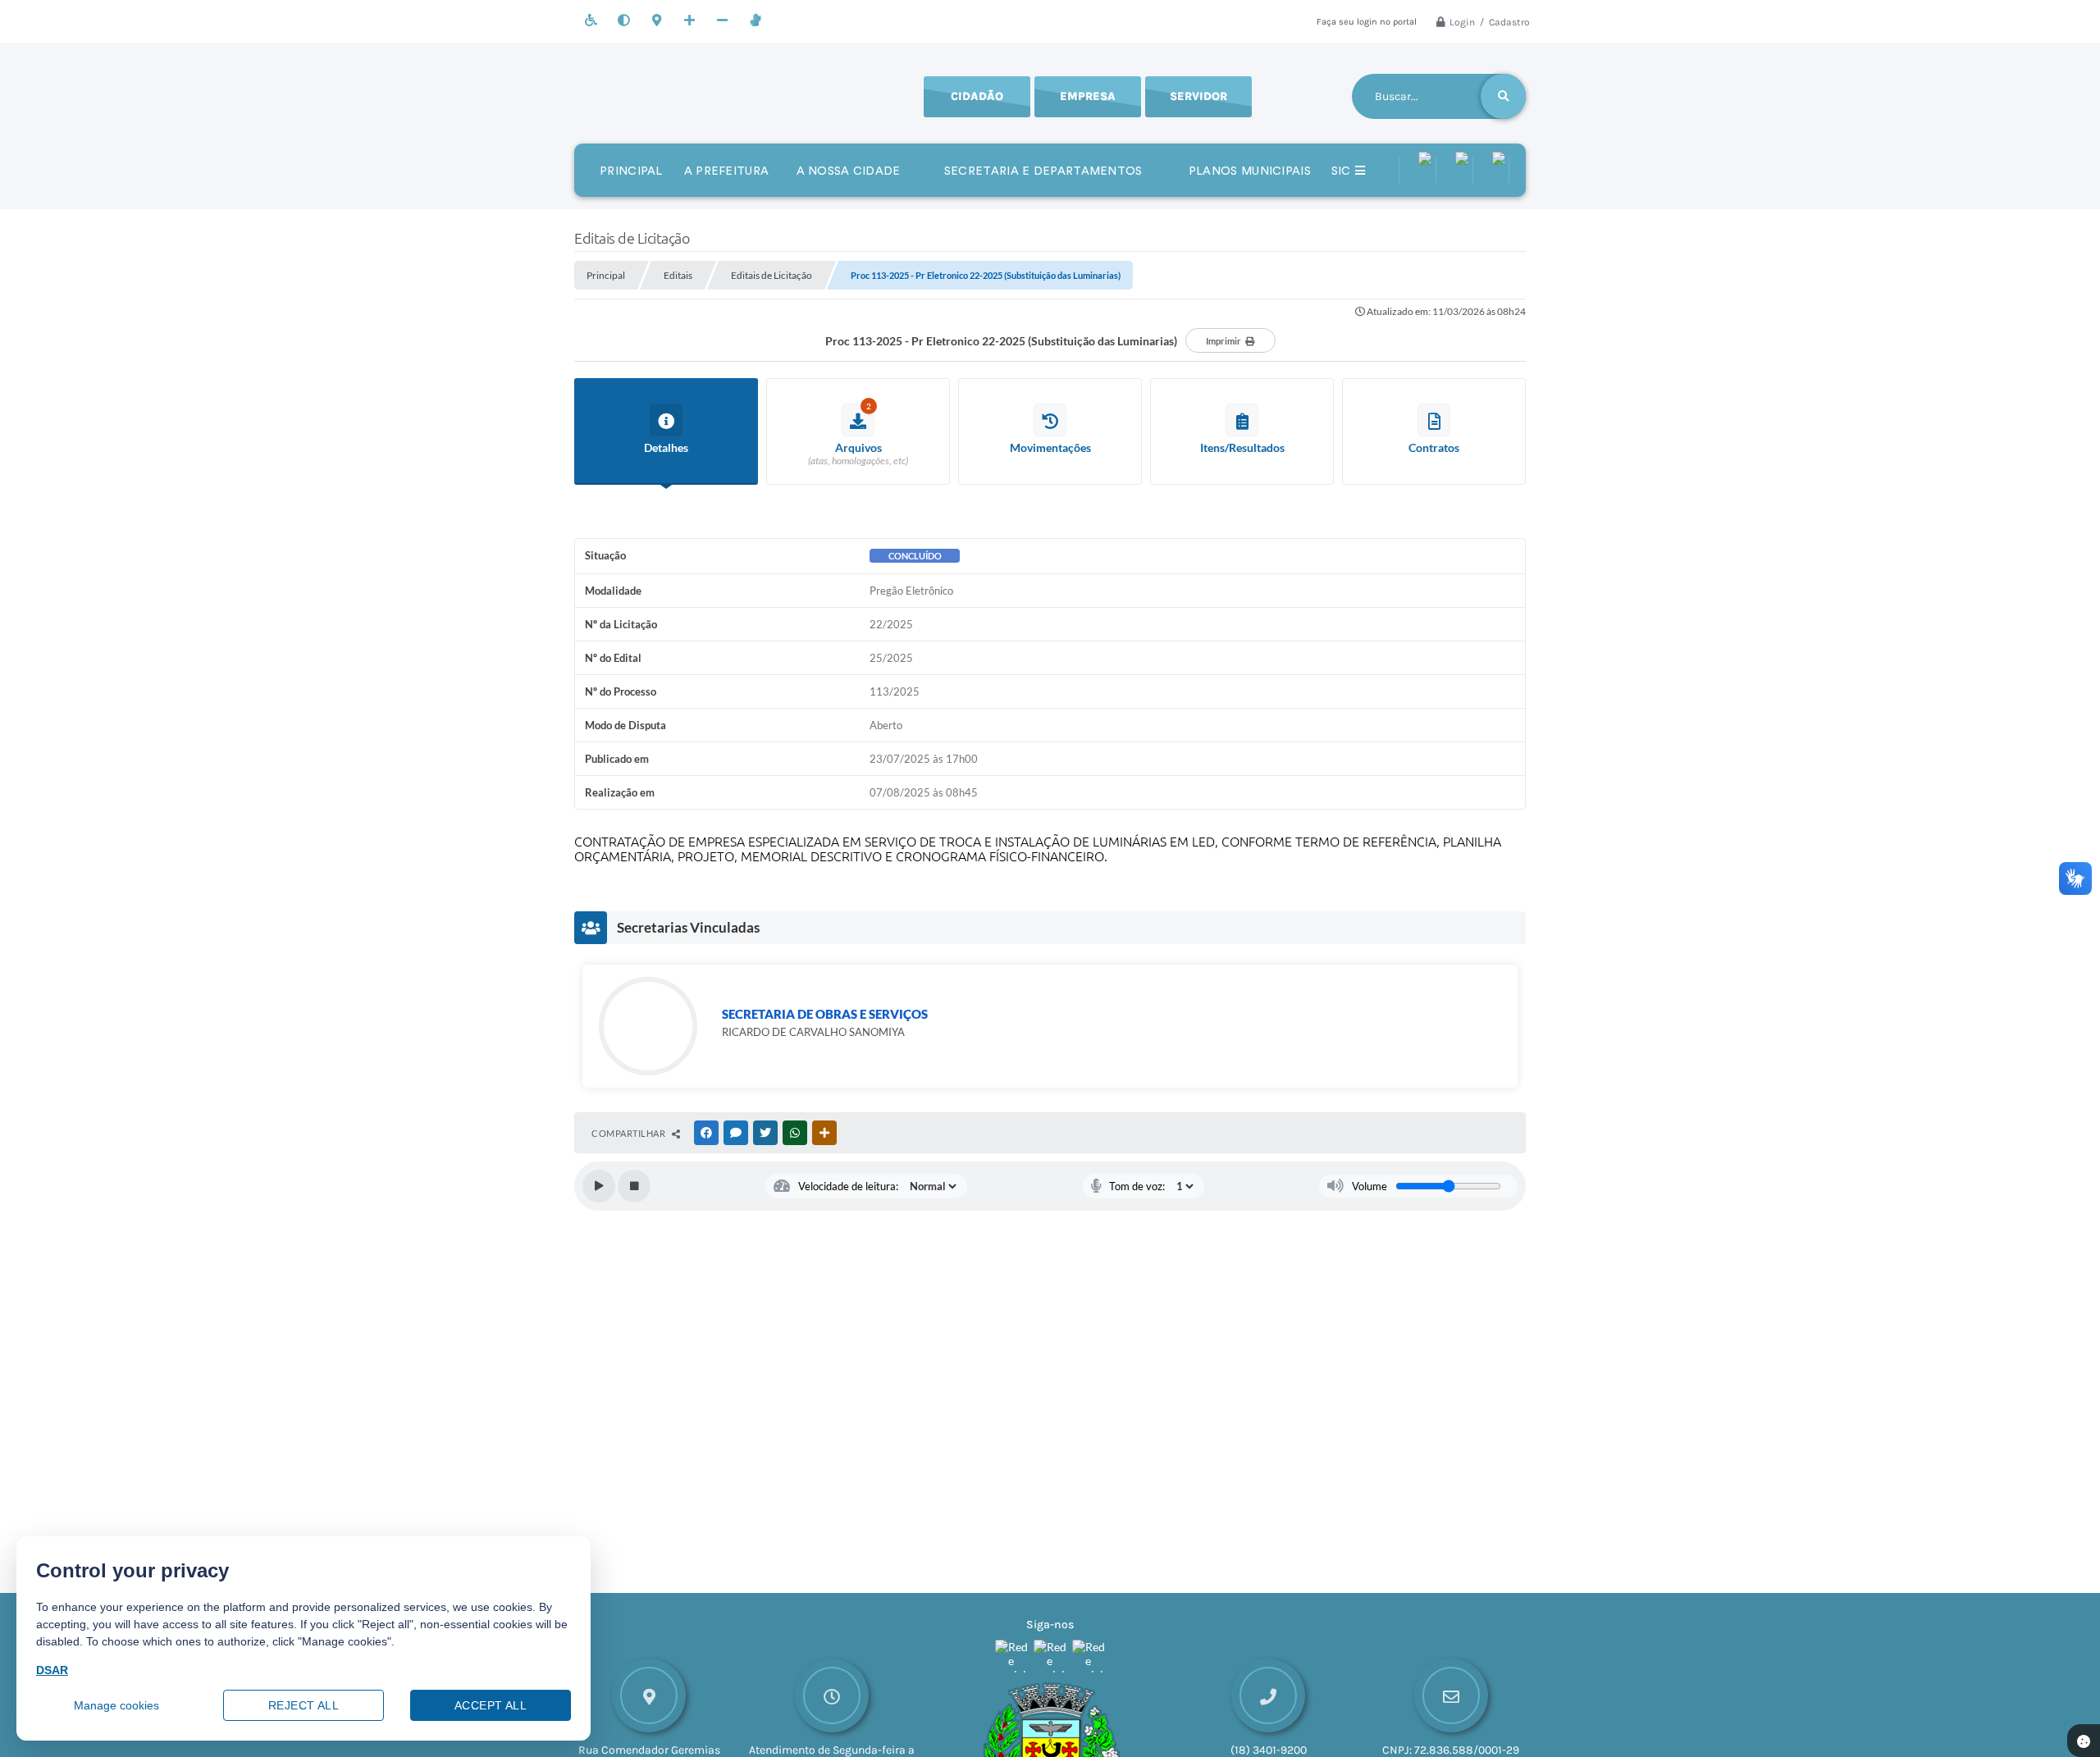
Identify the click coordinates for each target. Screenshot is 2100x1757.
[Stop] (634, 1186)
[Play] (599, 1186)
